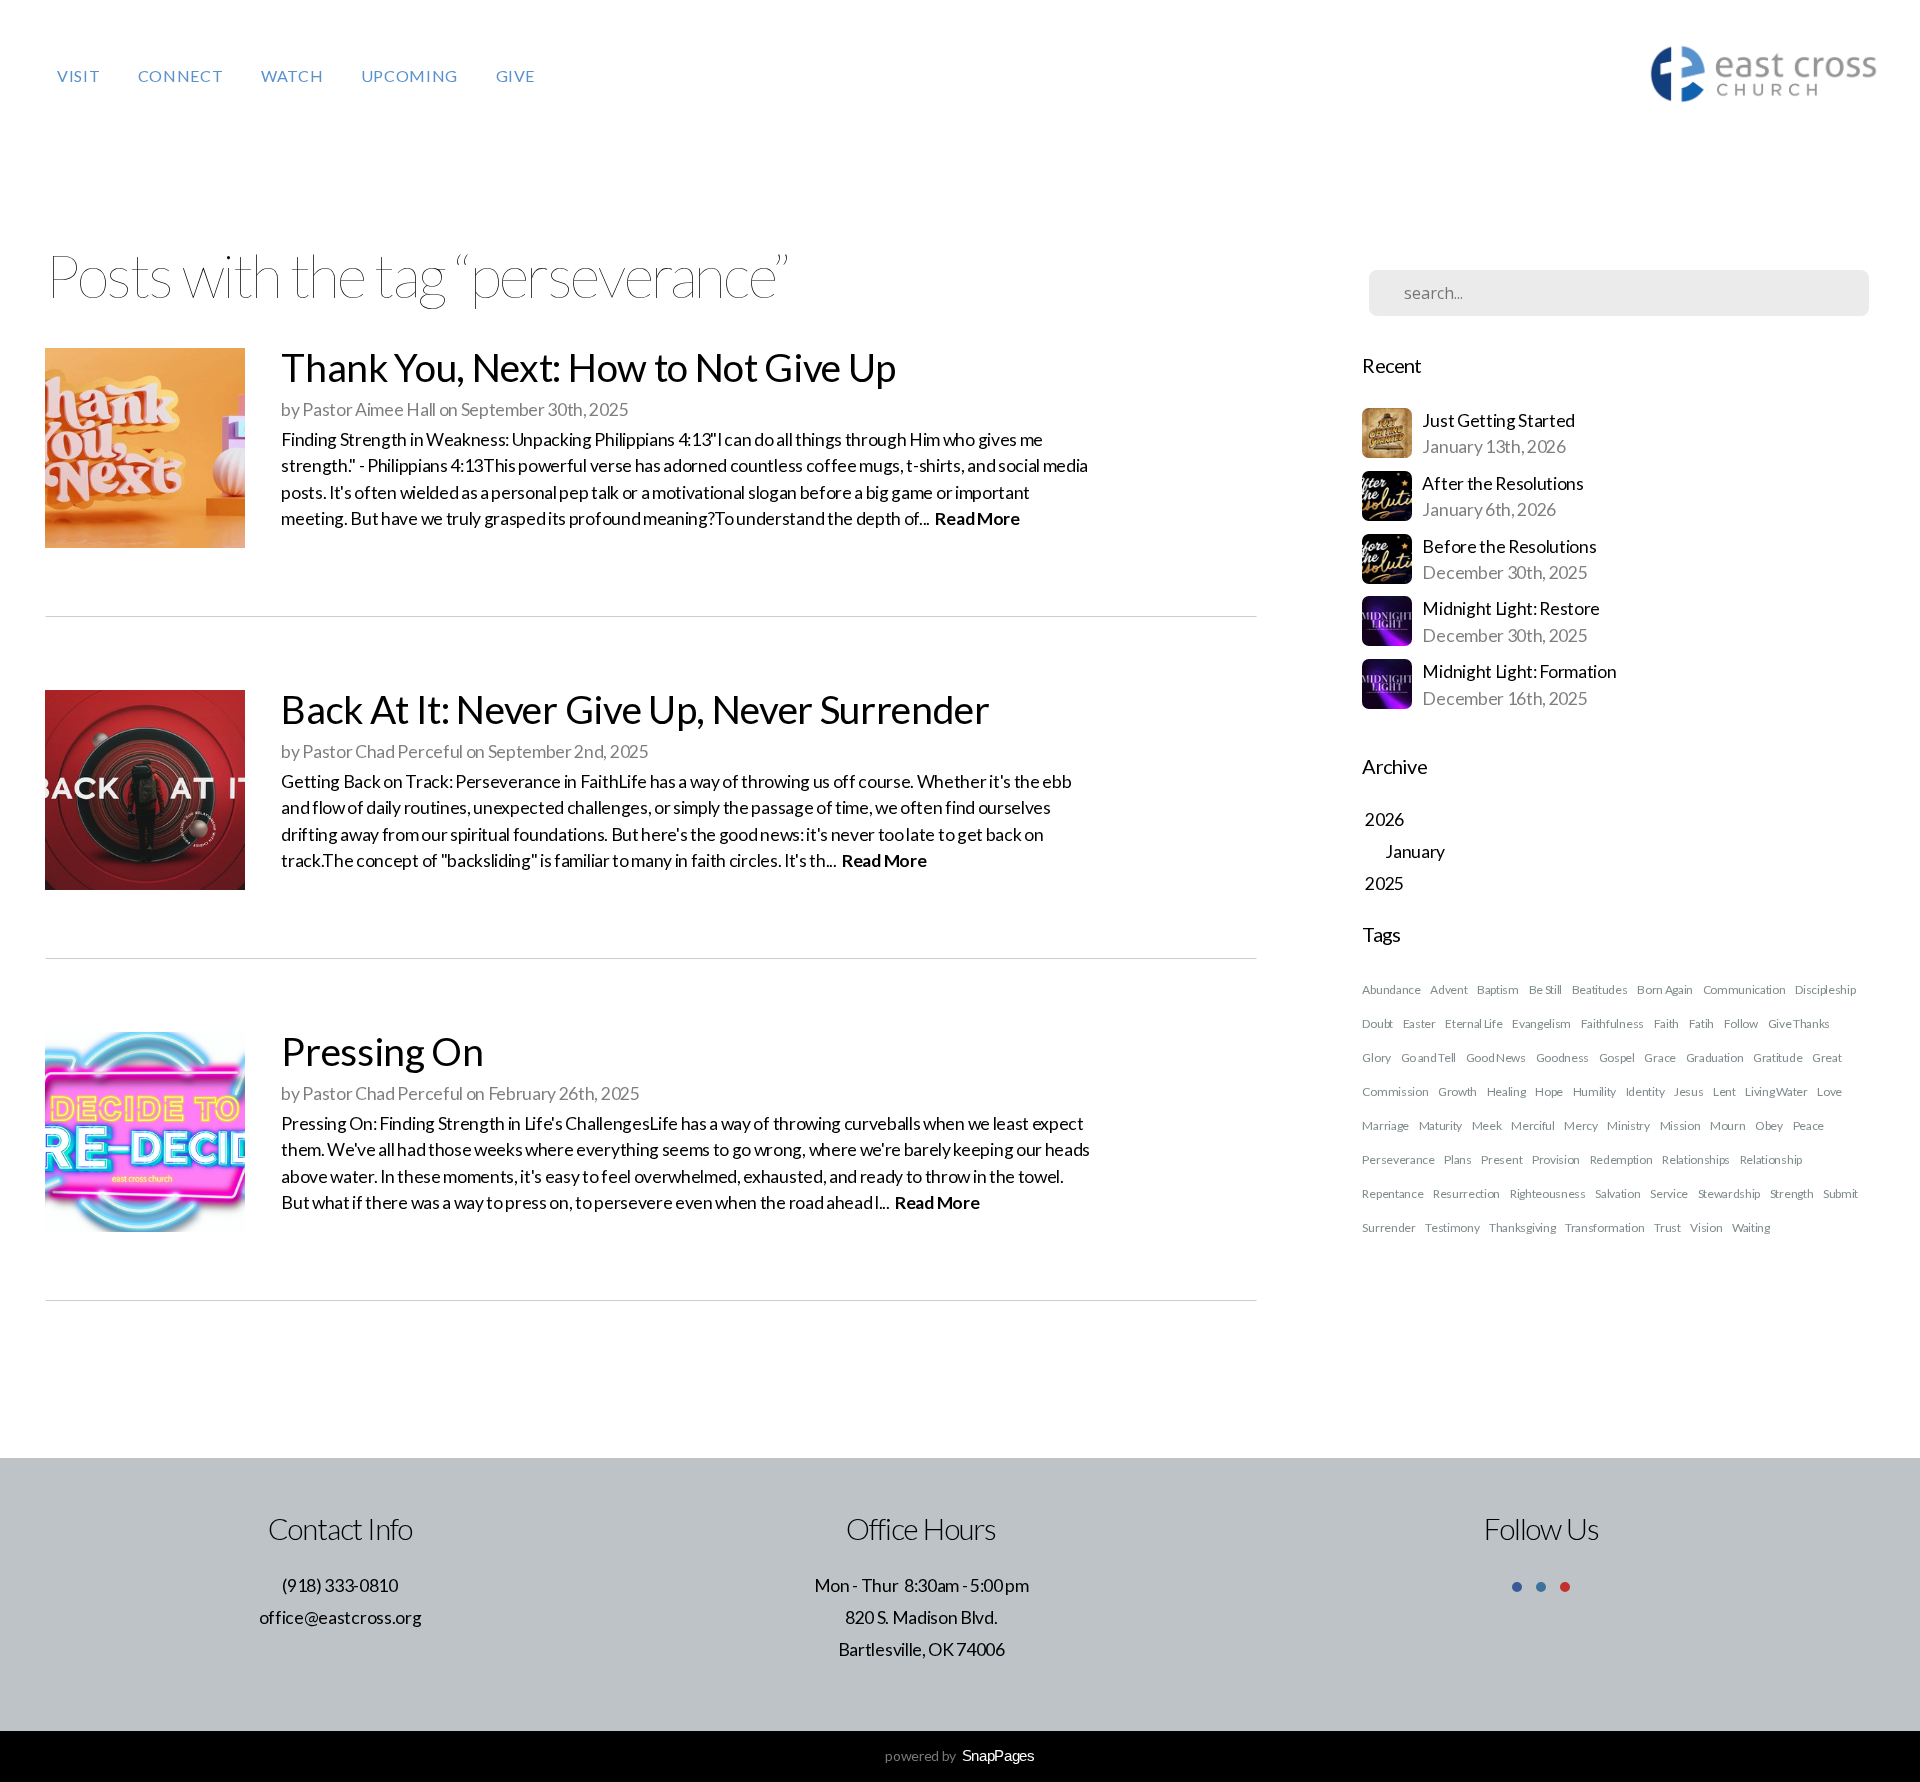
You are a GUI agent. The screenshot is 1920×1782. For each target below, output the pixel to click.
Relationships (1696, 1159)
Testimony (1452, 1227)
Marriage (1385, 1125)
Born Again (1665, 989)
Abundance (1391, 989)
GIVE (516, 75)
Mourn (1727, 1125)
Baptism (1498, 989)
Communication (1744, 989)
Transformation (1605, 1227)
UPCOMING (411, 75)
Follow (1741, 1023)
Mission (1680, 1125)
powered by (959, 1755)
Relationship (1771, 1159)
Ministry (1628, 1125)
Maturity (1440, 1125)
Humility (1594, 1091)
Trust (1667, 1227)
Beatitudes (1600, 989)
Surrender (1388, 1227)
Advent (1448, 989)
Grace (1659, 1057)
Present (1501, 1159)
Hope (1549, 1091)
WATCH (294, 75)
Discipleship (1825, 989)
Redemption (1621, 1159)
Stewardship (1729, 1193)
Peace (1808, 1125)
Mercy (1580, 1125)
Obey (1769, 1125)
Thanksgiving (1522, 1227)
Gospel (1617, 1057)
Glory (1376, 1057)
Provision (1556, 1159)
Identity (1645, 1091)
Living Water (1776, 1091)
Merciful (1532, 1125)
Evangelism (1541, 1023)
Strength (1791, 1193)
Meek (1487, 1125)
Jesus (1688, 1091)
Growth (1457, 1091)
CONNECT (182, 75)
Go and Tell (1428, 1057)
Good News (1496, 1057)
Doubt (1377, 1023)
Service (1669, 1193)
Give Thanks (1799, 1023)
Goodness (1562, 1057)
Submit (1840, 1193)
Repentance (1392, 1193)
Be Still (1545, 989)
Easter (1419, 1023)
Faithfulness (1612, 1023)
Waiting (1751, 1227)
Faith (1666, 1023)
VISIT (80, 75)
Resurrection (1466, 1193)
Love (1829, 1091)
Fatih (1701, 1023)
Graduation (1715, 1057)
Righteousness (1548, 1193)
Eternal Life (1473, 1023)
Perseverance (1398, 1159)
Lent (1724, 1091)
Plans (1457, 1159)
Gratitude (1777, 1057)
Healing (1506, 1091)
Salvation (1617, 1193)
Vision (1706, 1227)
